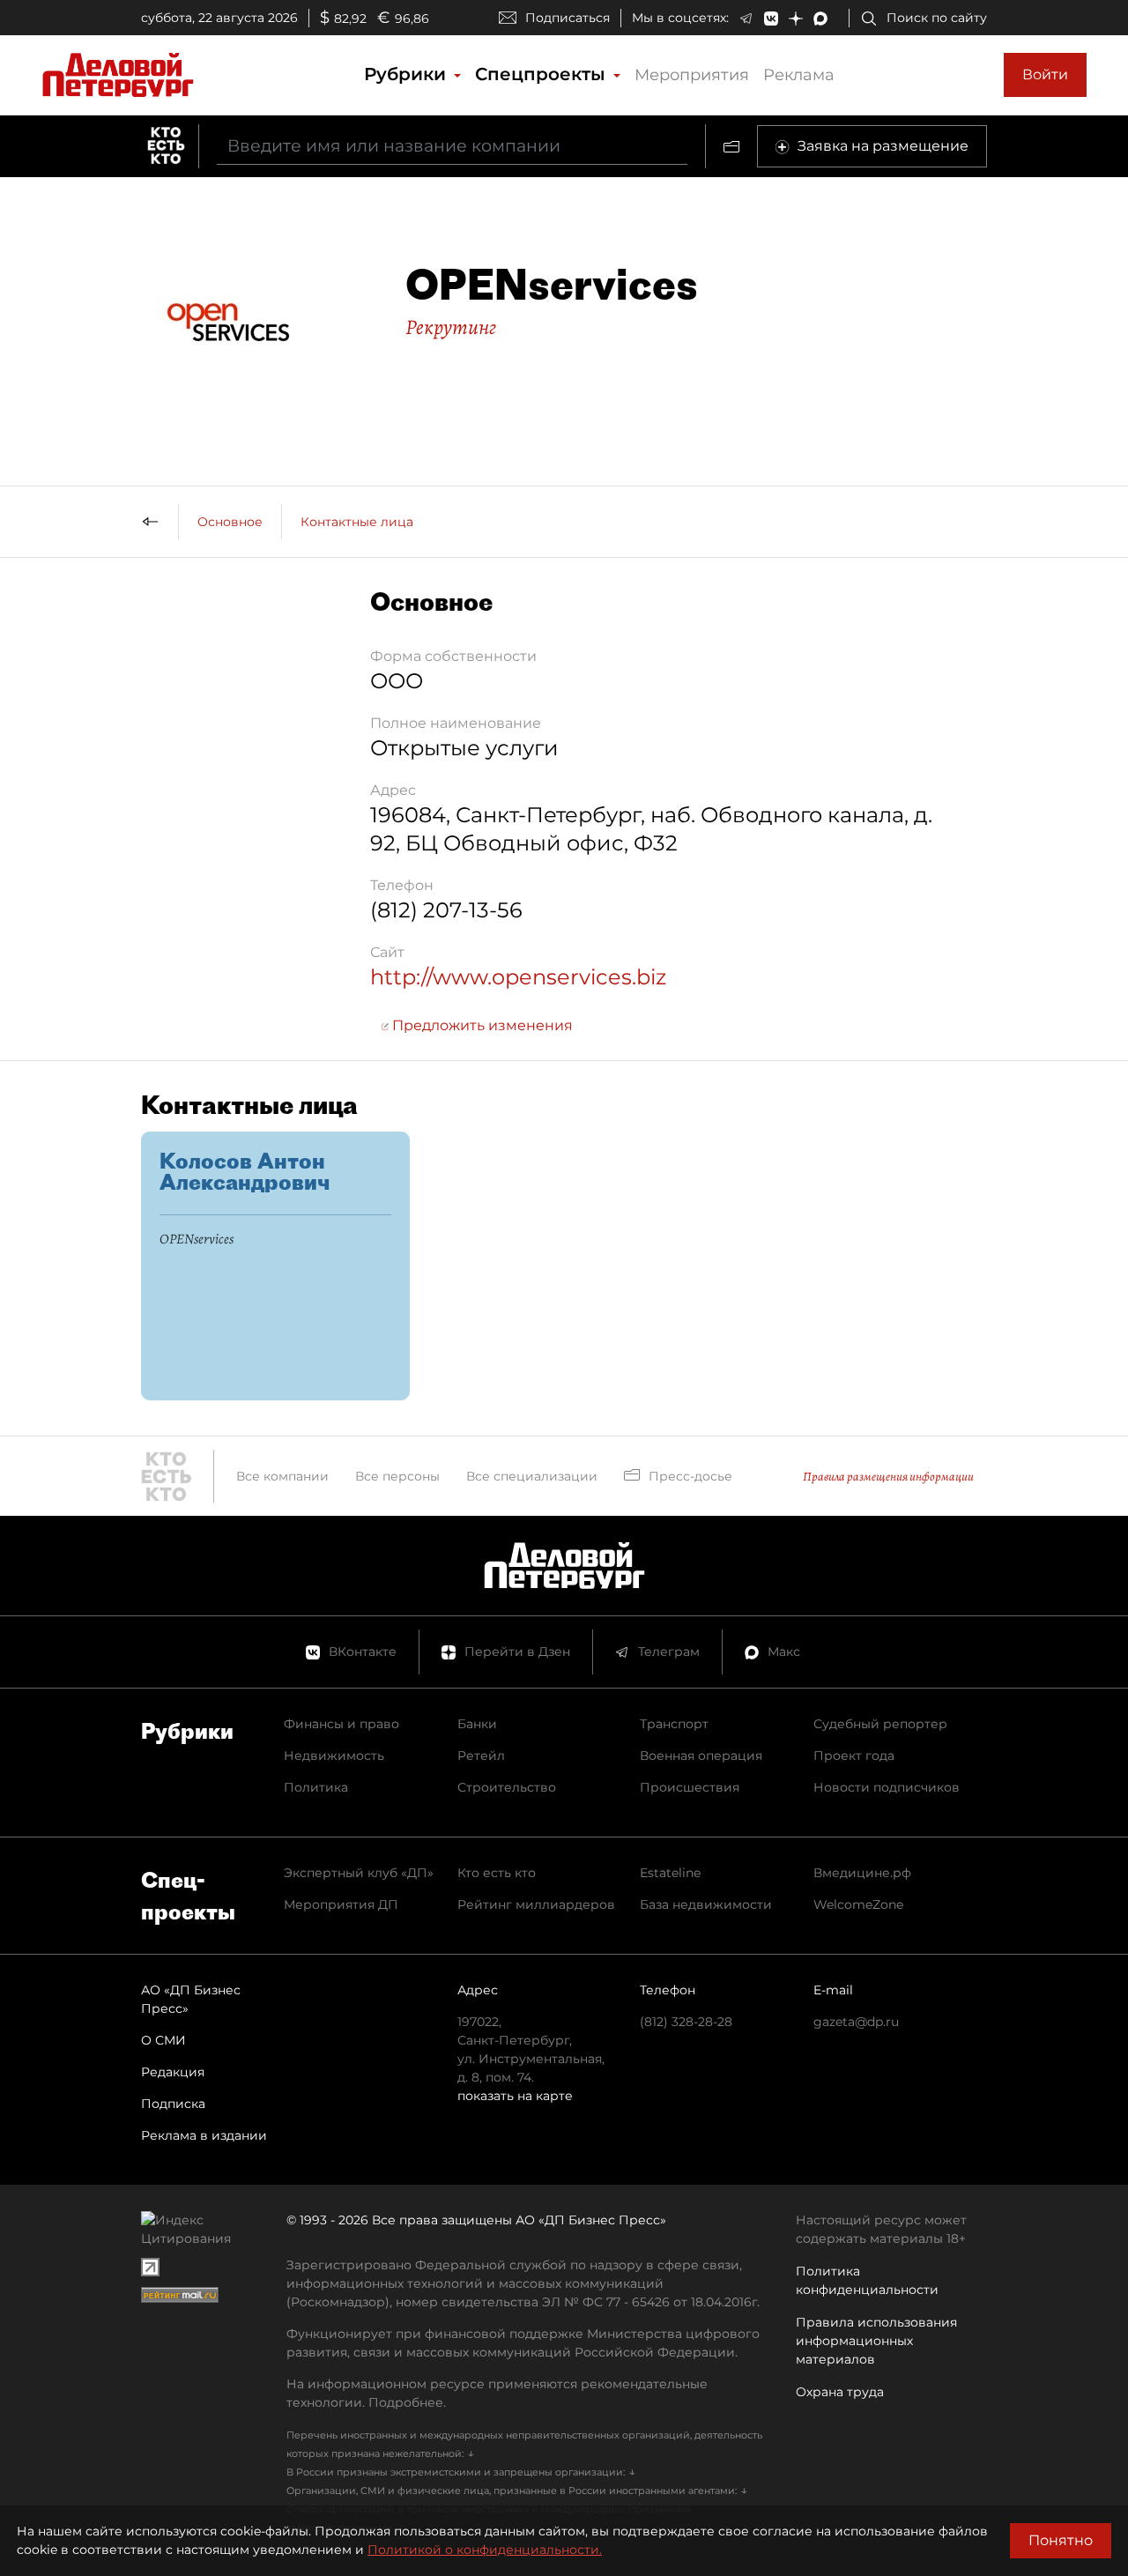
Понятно (1061, 2540)
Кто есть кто (497, 1873)
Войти (1045, 74)
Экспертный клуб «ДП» (359, 1873)
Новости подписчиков (887, 1787)
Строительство (507, 1787)
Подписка (173, 2104)
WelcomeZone (858, 1904)
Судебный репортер (880, 1724)
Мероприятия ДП (341, 1904)
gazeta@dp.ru (856, 2022)
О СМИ (163, 2040)
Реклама (799, 75)
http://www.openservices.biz (518, 977)
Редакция (173, 2072)
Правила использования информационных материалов (876, 2341)
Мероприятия (692, 75)
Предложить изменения (481, 1025)
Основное (230, 522)
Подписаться (568, 18)
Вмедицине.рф (862, 1873)
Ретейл (481, 1756)
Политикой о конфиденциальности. (485, 2550)
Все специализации (532, 1476)
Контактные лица (357, 522)
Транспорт (674, 1724)
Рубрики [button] (408, 74)
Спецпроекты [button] (543, 74)
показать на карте (515, 2096)
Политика (316, 1787)
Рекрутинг (451, 327)
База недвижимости (706, 1904)
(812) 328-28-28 (686, 2022)
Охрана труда (840, 2392)
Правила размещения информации (888, 1477)
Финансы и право (341, 1724)
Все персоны (397, 1476)
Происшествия (690, 1787)
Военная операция (701, 1756)
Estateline (670, 1873)
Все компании (282, 1476)
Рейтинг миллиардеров (536, 1904)
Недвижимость (334, 1756)
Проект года (854, 1756)
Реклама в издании (204, 2135)
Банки (477, 1724)
